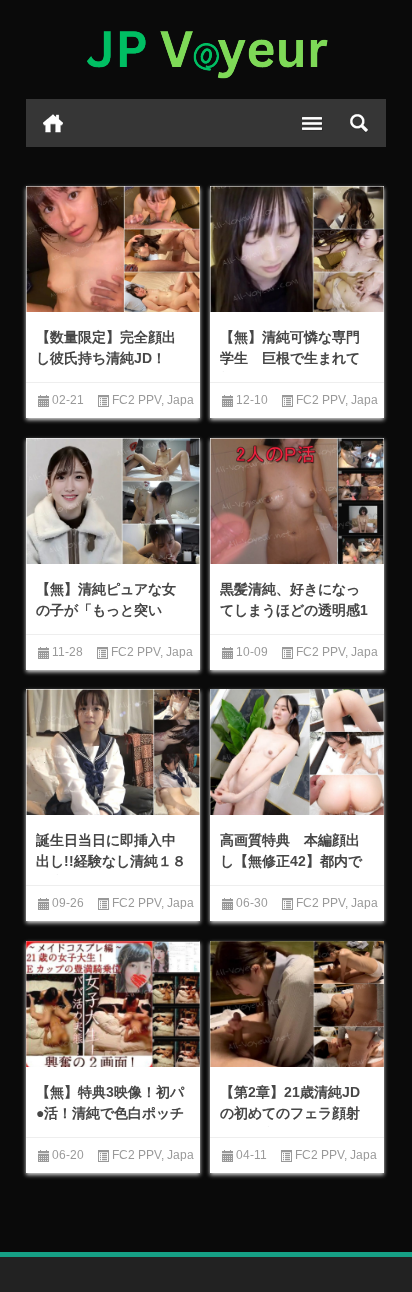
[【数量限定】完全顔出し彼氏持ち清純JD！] (113, 251)
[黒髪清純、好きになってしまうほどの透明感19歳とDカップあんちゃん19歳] (297, 503)
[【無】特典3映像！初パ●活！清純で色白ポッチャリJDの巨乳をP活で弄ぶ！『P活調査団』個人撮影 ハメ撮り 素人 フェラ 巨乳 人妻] (113, 1006)
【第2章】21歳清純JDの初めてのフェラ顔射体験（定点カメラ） (290, 1113)
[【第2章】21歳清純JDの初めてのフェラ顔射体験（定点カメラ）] (297, 1006)
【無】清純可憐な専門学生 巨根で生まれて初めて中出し (290, 358)
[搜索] (359, 123)
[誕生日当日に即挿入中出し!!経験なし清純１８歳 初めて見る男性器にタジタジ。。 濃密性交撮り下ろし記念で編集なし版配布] (113, 754)
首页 (53, 123)
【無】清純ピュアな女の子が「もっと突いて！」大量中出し (106, 610)
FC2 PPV (136, 400)
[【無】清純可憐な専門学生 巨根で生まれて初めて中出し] (297, 251)
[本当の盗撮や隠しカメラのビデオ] (206, 50)
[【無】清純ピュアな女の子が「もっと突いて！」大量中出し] (113, 503)
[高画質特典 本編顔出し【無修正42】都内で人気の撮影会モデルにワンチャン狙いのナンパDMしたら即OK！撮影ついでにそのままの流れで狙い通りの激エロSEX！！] (297, 754)
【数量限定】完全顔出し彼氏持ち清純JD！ (106, 347)
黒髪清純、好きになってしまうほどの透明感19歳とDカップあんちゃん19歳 (294, 620)
